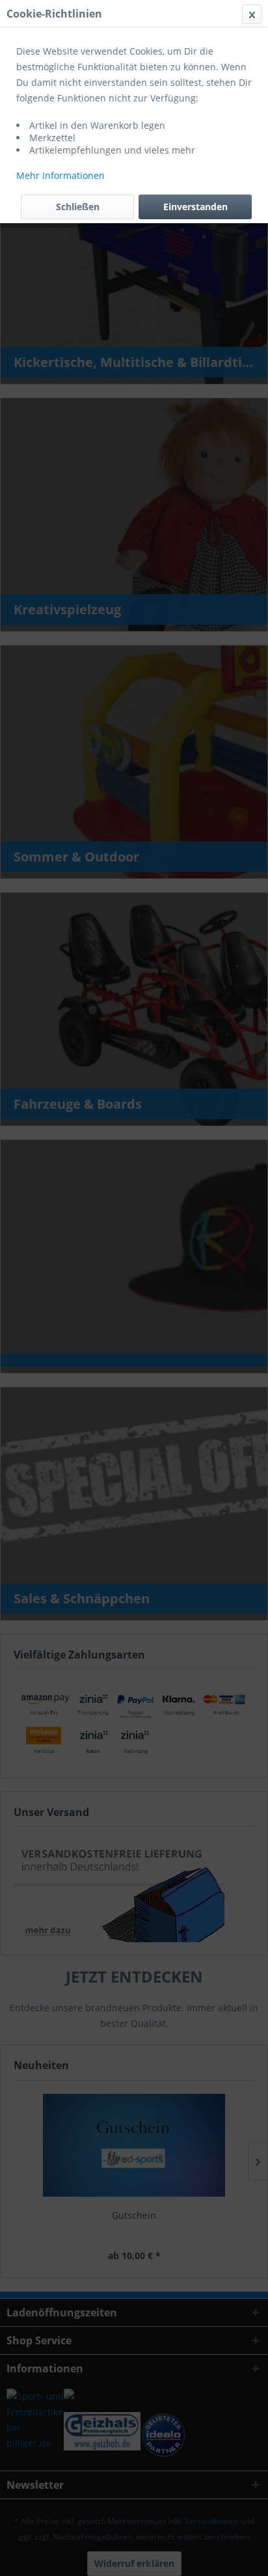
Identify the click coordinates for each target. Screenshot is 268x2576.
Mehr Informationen (60, 175)
